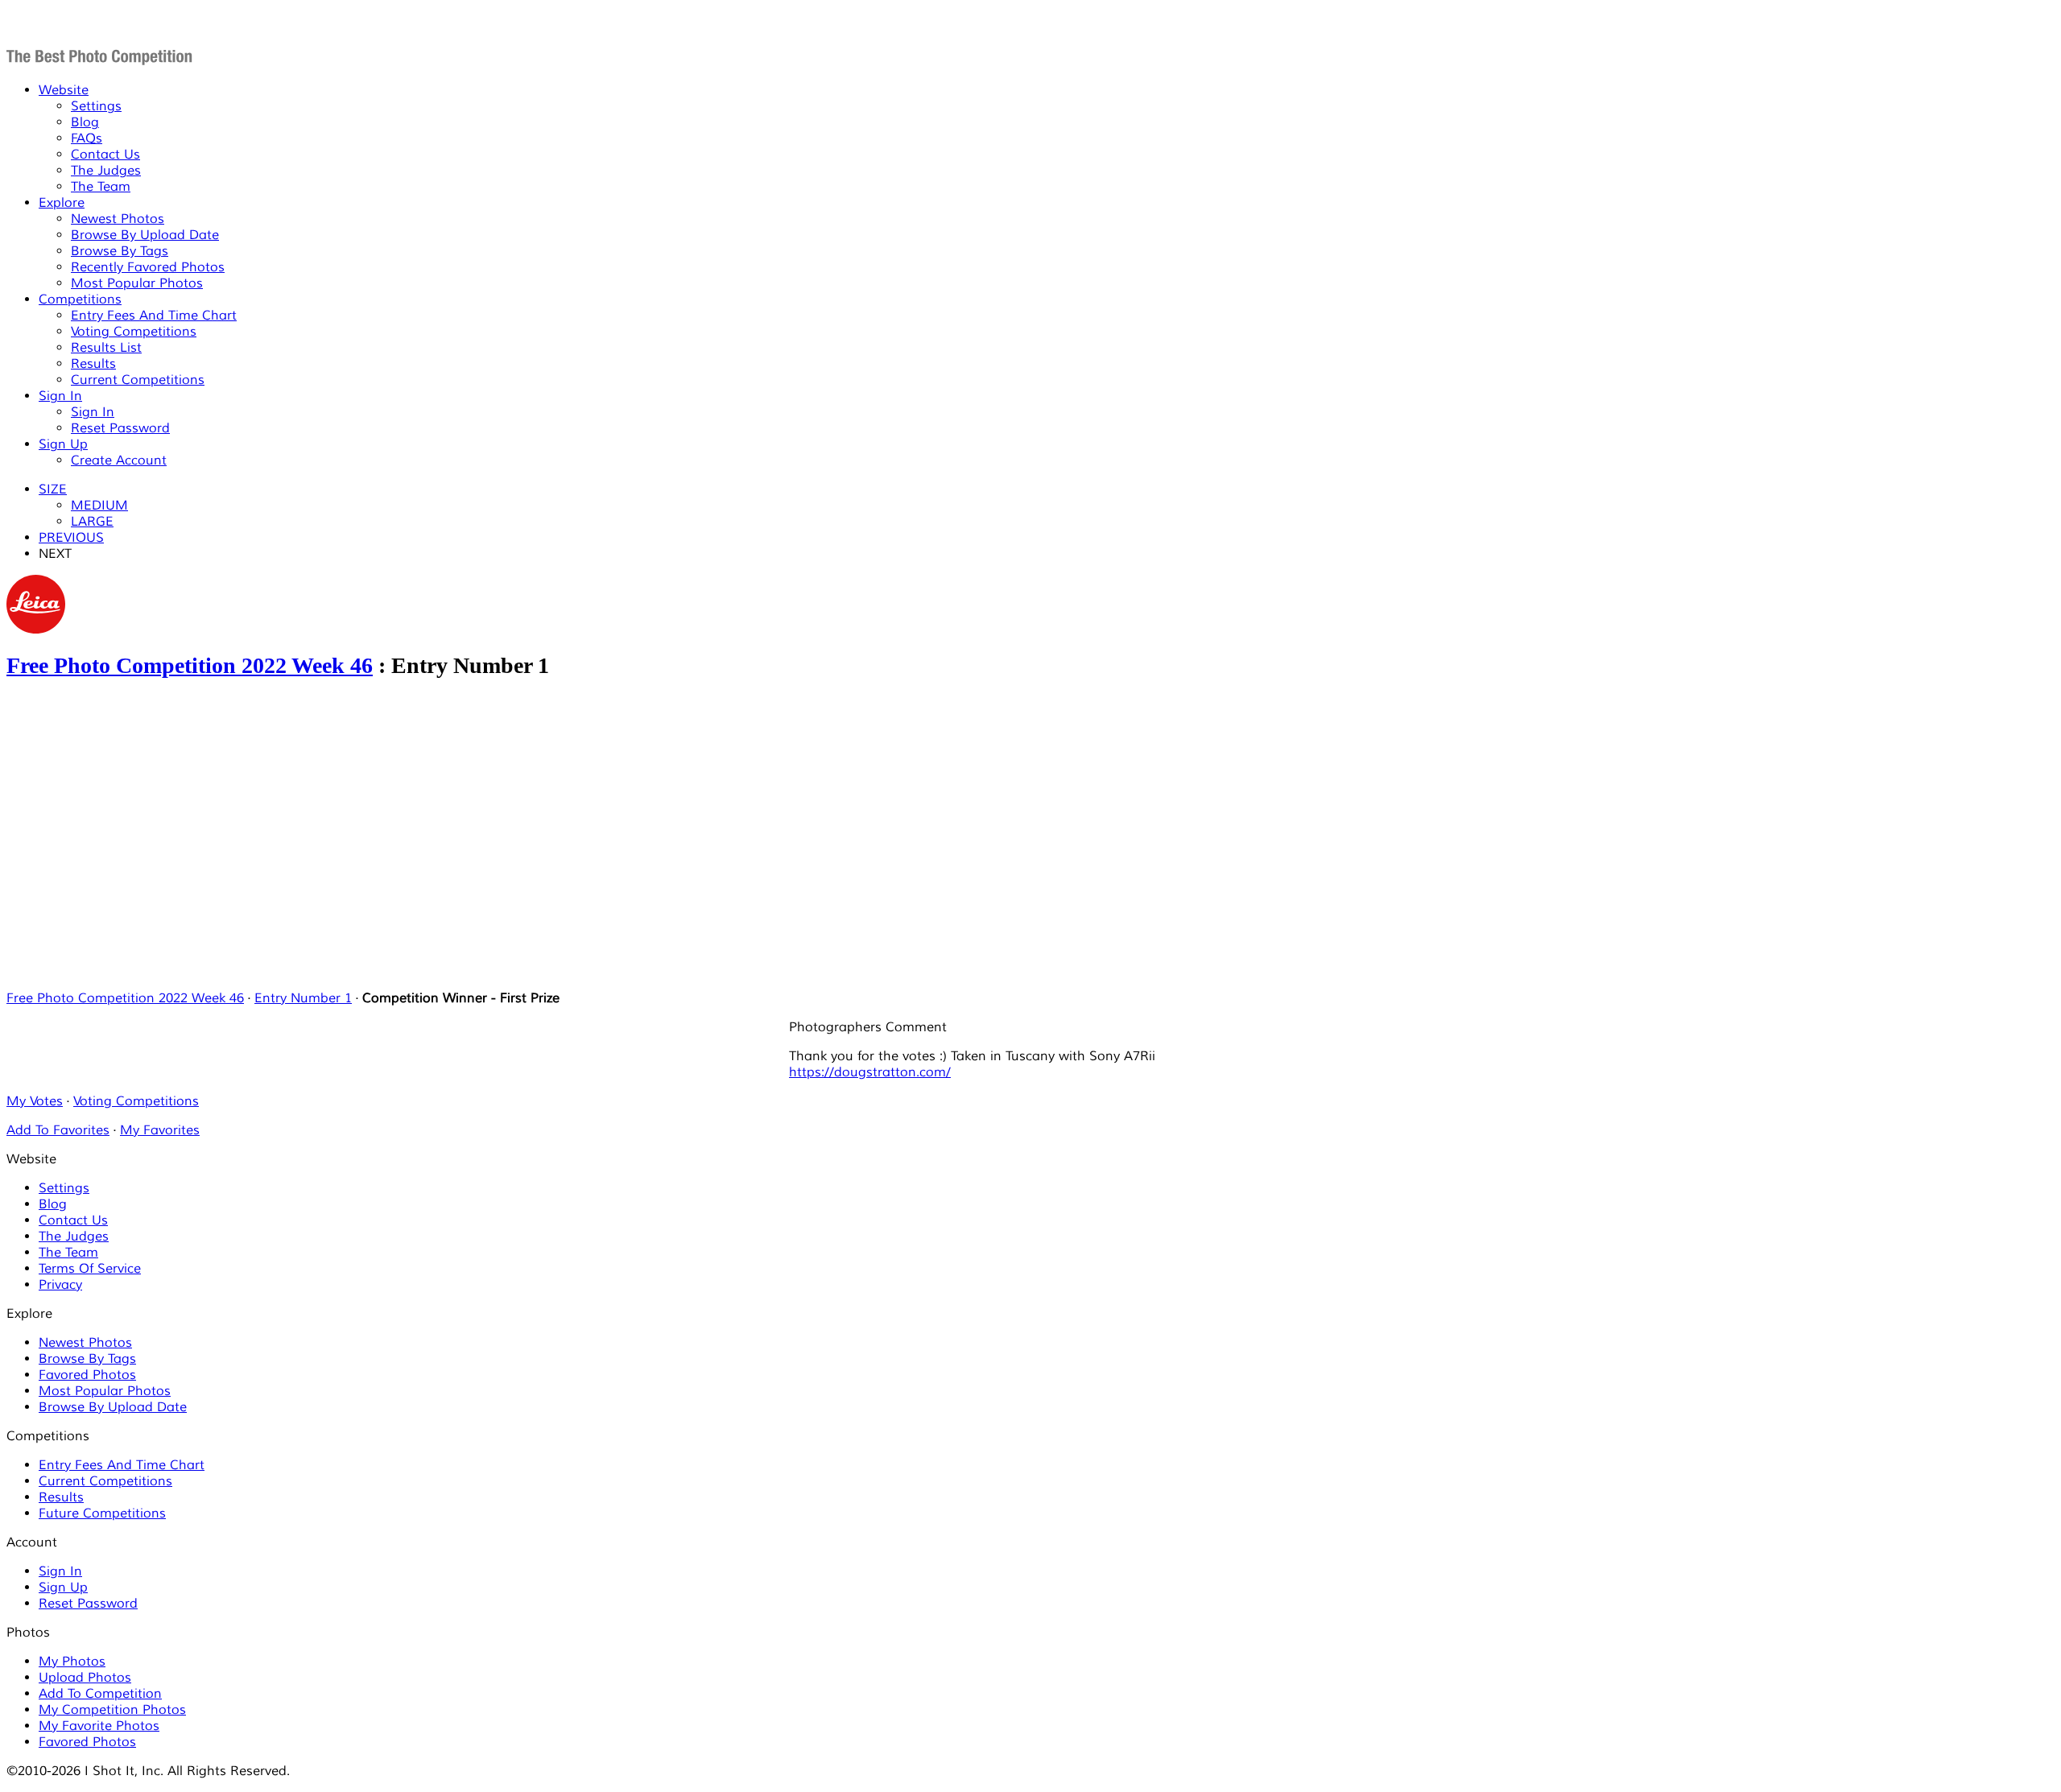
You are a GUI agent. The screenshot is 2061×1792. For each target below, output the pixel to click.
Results (93, 364)
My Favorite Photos (99, 1726)
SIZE (53, 489)
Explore (62, 203)
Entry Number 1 (303, 998)
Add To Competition (100, 1694)
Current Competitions (138, 380)
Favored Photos (87, 1375)
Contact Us (105, 155)
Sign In (60, 396)
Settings (96, 106)
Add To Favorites (58, 1130)
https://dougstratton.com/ (870, 1072)
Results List (106, 348)
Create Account (119, 460)
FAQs (87, 138)
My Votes (35, 1101)
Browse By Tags (120, 251)
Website (64, 90)
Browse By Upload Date (145, 235)
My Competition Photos (112, 1710)
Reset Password (120, 428)
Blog (85, 122)
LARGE (92, 522)
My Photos (72, 1662)
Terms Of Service (90, 1269)
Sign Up (63, 444)
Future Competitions (102, 1513)
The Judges (106, 171)
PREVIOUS (71, 538)
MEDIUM (99, 506)
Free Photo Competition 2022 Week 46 (190, 665)
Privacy (60, 1285)
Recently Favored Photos (148, 267)
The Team (101, 187)
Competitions (80, 299)
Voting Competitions (134, 332)
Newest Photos (118, 219)
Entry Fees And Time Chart (154, 316)
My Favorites (160, 1130)
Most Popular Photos (137, 283)
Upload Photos (85, 1678)
